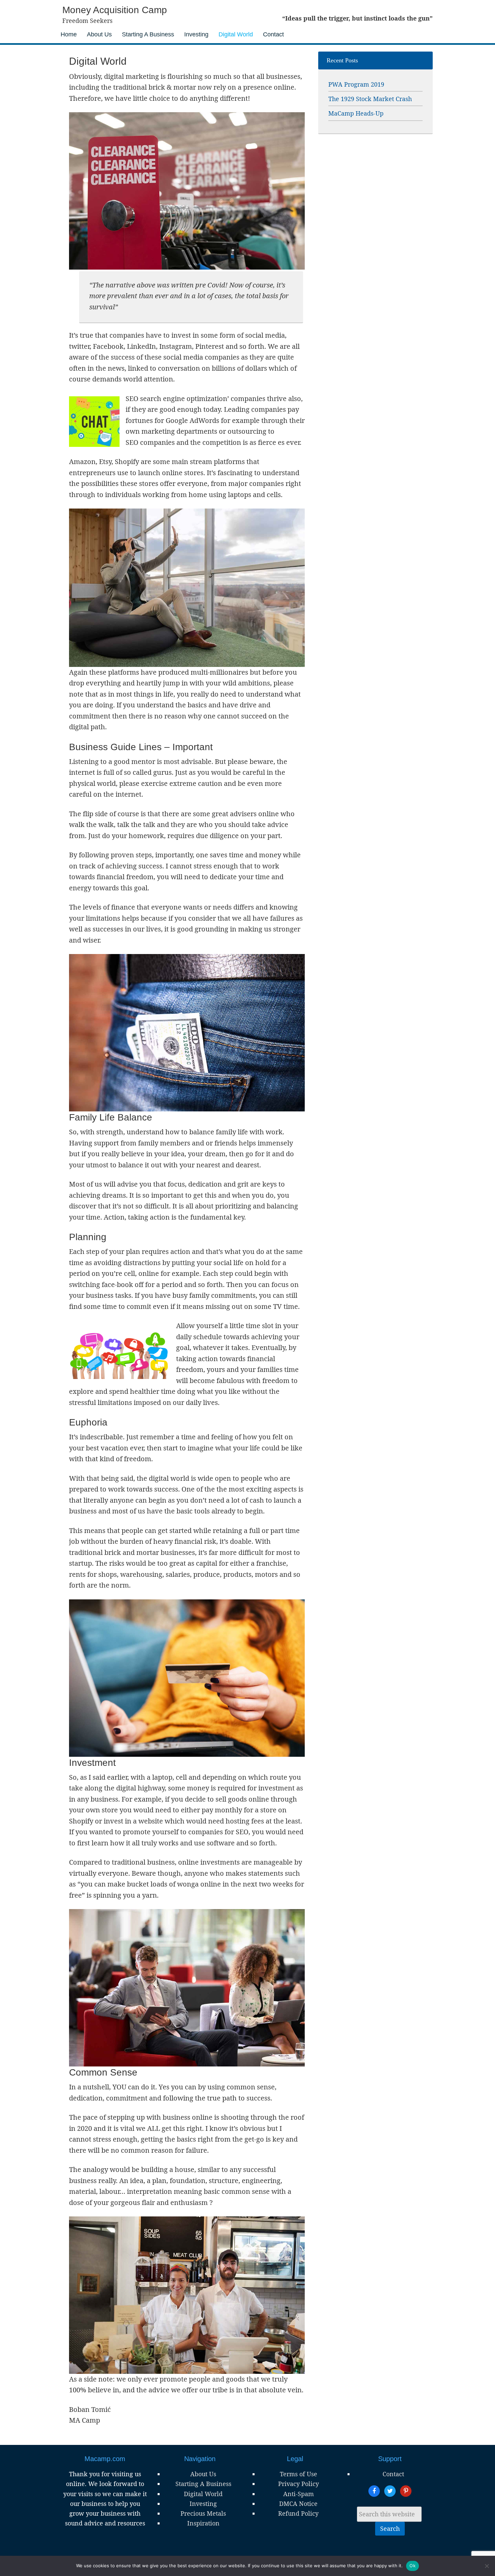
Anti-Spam (299, 2494)
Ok (412, 2566)
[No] (487, 2566)
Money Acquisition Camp (115, 10)
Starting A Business (203, 2484)
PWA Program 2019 (356, 84)
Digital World (203, 2494)
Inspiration (203, 2523)
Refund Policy (298, 2513)
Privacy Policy (299, 2484)
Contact (393, 2474)
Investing (203, 2504)
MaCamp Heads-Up (356, 113)
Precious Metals (203, 2513)
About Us (203, 2474)
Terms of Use (299, 2474)
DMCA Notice (298, 2504)
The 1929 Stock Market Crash (370, 99)
